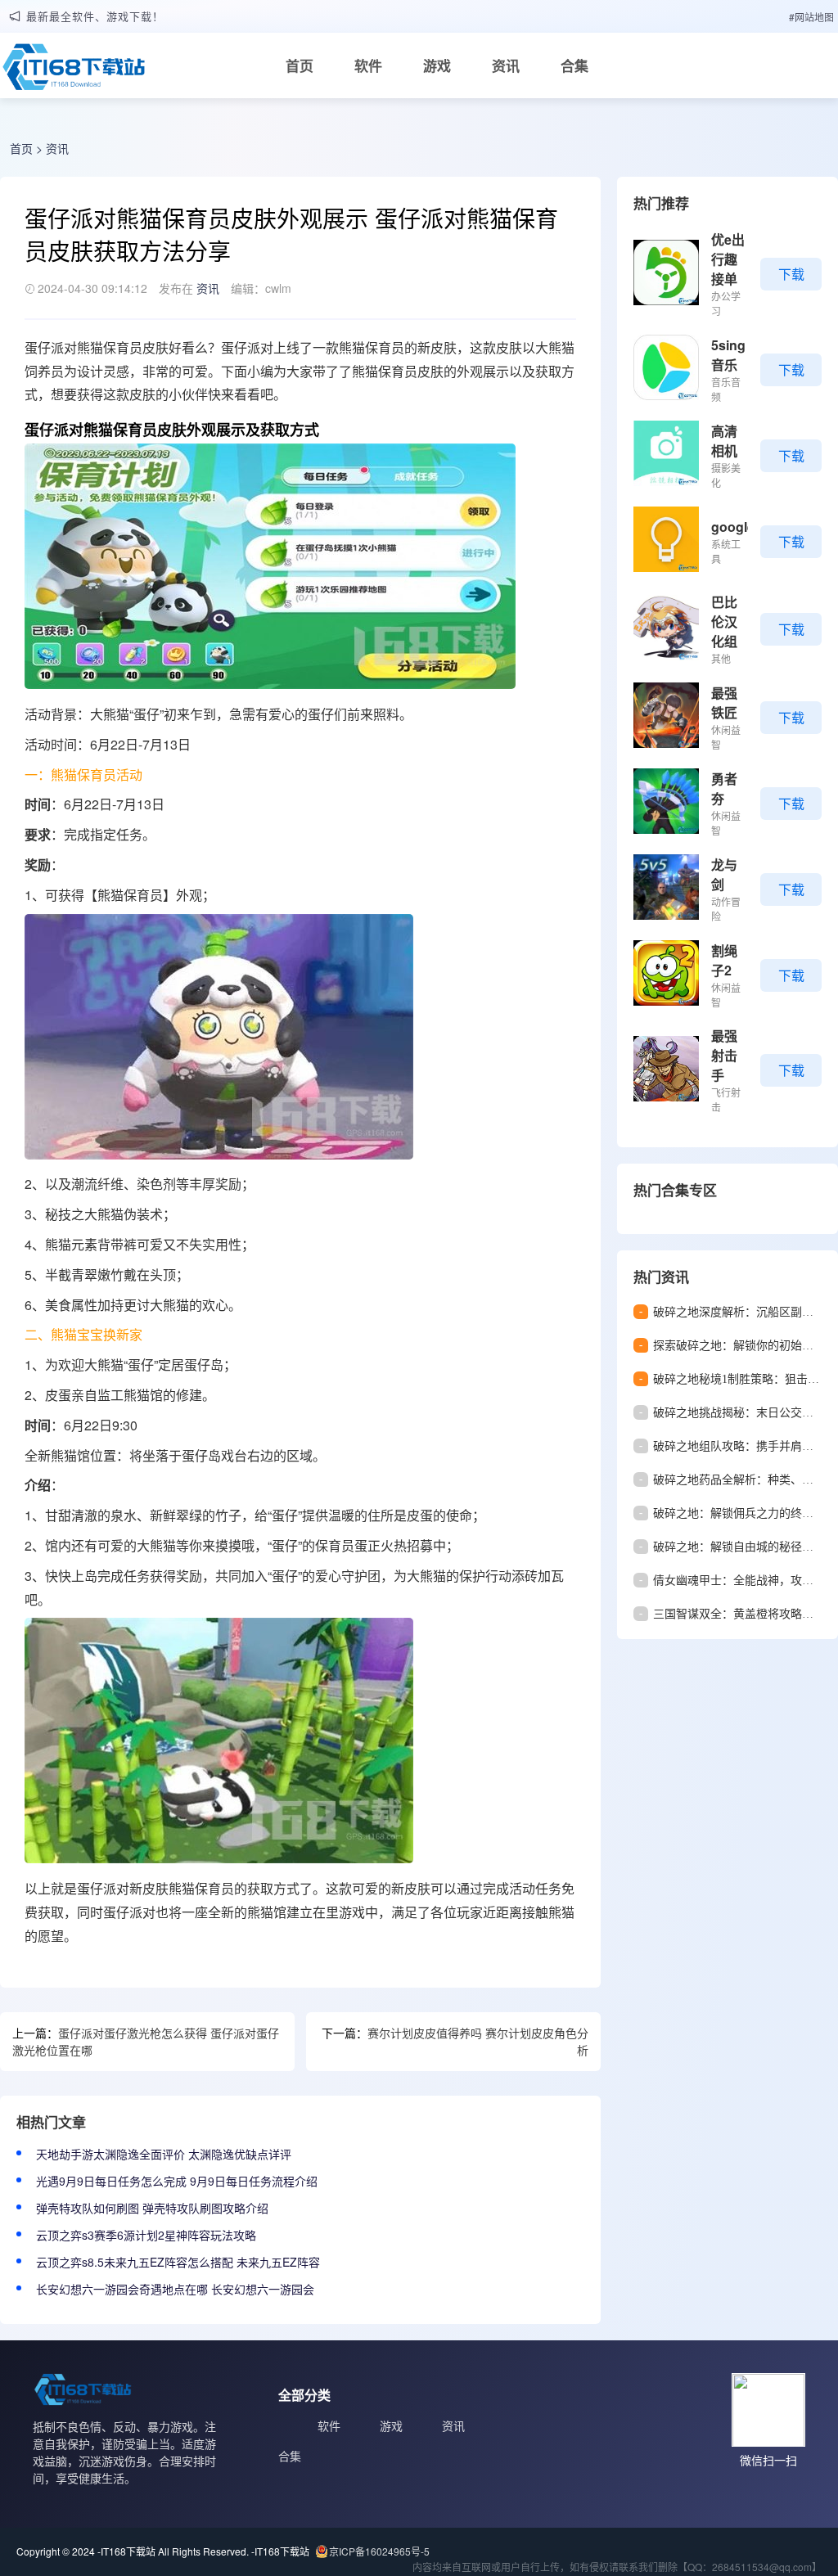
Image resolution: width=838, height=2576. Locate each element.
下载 (791, 274)
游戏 (437, 65)
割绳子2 (724, 960)
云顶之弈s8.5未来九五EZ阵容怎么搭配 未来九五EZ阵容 (178, 2262)
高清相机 (724, 441)
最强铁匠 (724, 703)
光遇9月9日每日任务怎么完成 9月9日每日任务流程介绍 (177, 2181)
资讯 (506, 65)
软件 (368, 65)
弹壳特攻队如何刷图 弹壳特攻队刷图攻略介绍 (152, 2208)
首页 (300, 65)
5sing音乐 (728, 355)
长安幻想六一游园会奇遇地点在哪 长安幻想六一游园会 (175, 2289)
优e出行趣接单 (728, 259)
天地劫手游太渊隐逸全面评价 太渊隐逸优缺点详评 (164, 2154)
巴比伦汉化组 (724, 621)
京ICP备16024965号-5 (379, 2551)
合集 (574, 65)
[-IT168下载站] (74, 71)
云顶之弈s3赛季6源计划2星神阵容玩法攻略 (146, 2235)
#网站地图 (811, 17)
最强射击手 (724, 1055)
